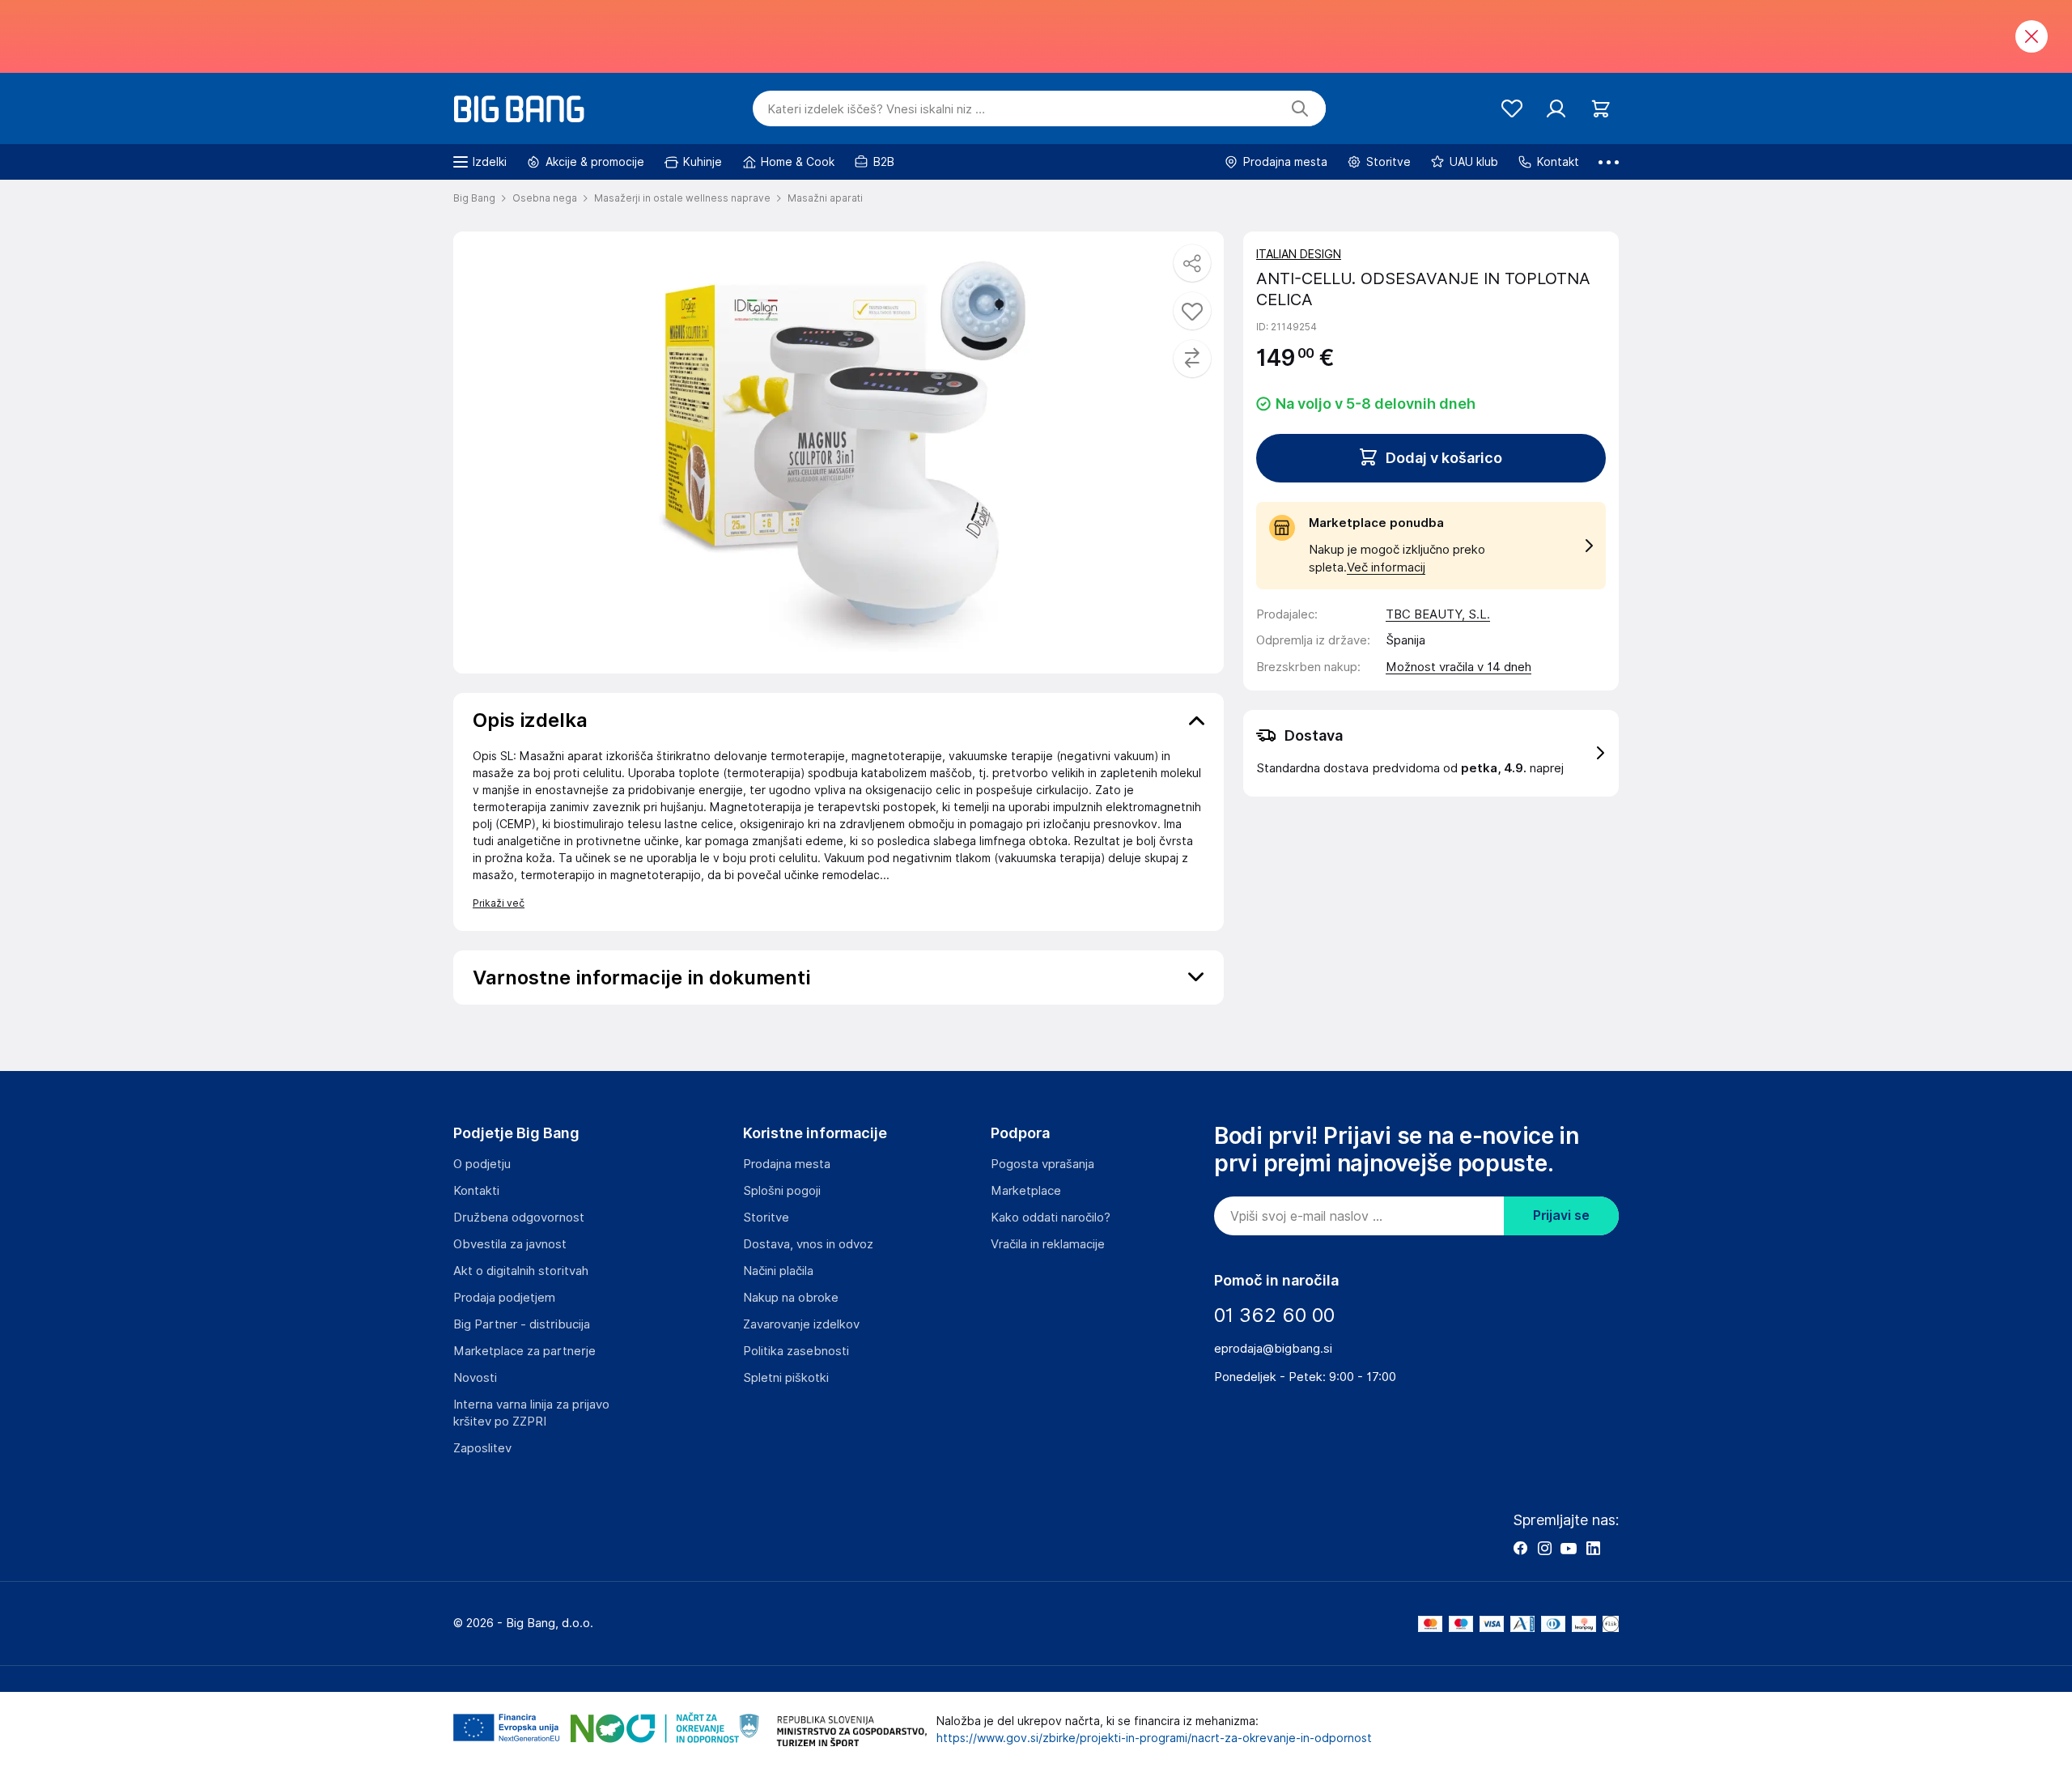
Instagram (1544, 1548)
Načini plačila (778, 1271)
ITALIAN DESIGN (1299, 254)
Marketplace (1026, 1191)
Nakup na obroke (791, 1298)
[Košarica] (1601, 109)
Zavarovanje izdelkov (801, 1324)
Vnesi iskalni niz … (876, 109)
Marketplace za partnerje (524, 1351)
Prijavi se (1561, 1215)
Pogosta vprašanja (1042, 1164)
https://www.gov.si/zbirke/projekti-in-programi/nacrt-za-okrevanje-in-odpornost (1154, 1738)
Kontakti (476, 1191)
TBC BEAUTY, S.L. (1438, 614)
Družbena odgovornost (519, 1218)
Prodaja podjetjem (504, 1298)
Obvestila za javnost (510, 1244)
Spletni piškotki (786, 1378)
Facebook (1520, 1548)
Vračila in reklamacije (1048, 1244)
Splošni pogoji (782, 1191)
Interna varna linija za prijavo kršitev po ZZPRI (531, 1413)
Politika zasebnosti (796, 1351)
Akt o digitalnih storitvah (521, 1271)
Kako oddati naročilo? (1051, 1218)
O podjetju (482, 1164)
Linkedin (1593, 1548)
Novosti (475, 1378)
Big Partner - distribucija (522, 1324)
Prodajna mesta (787, 1164)
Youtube (1569, 1548)
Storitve (766, 1218)
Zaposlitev (482, 1448)
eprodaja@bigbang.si (1273, 1349)
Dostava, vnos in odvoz (808, 1244)
